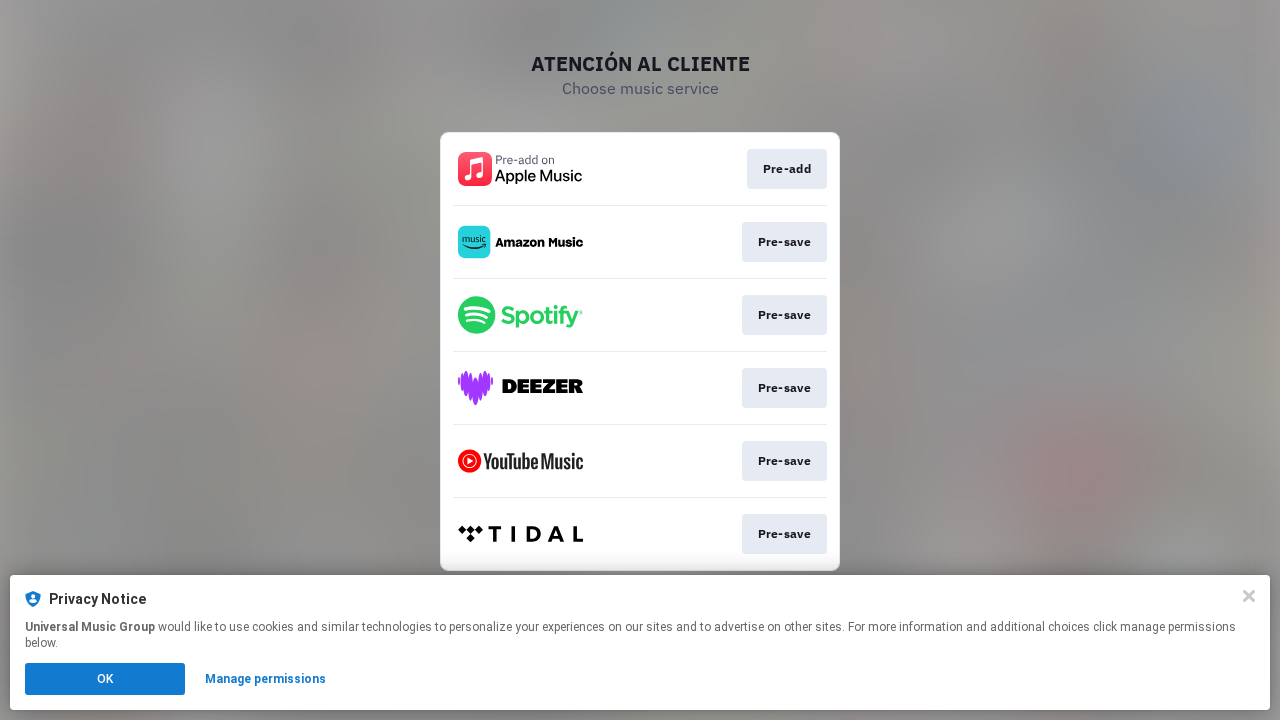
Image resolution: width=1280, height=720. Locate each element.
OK (105, 679)
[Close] (1249, 596)
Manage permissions (265, 679)
